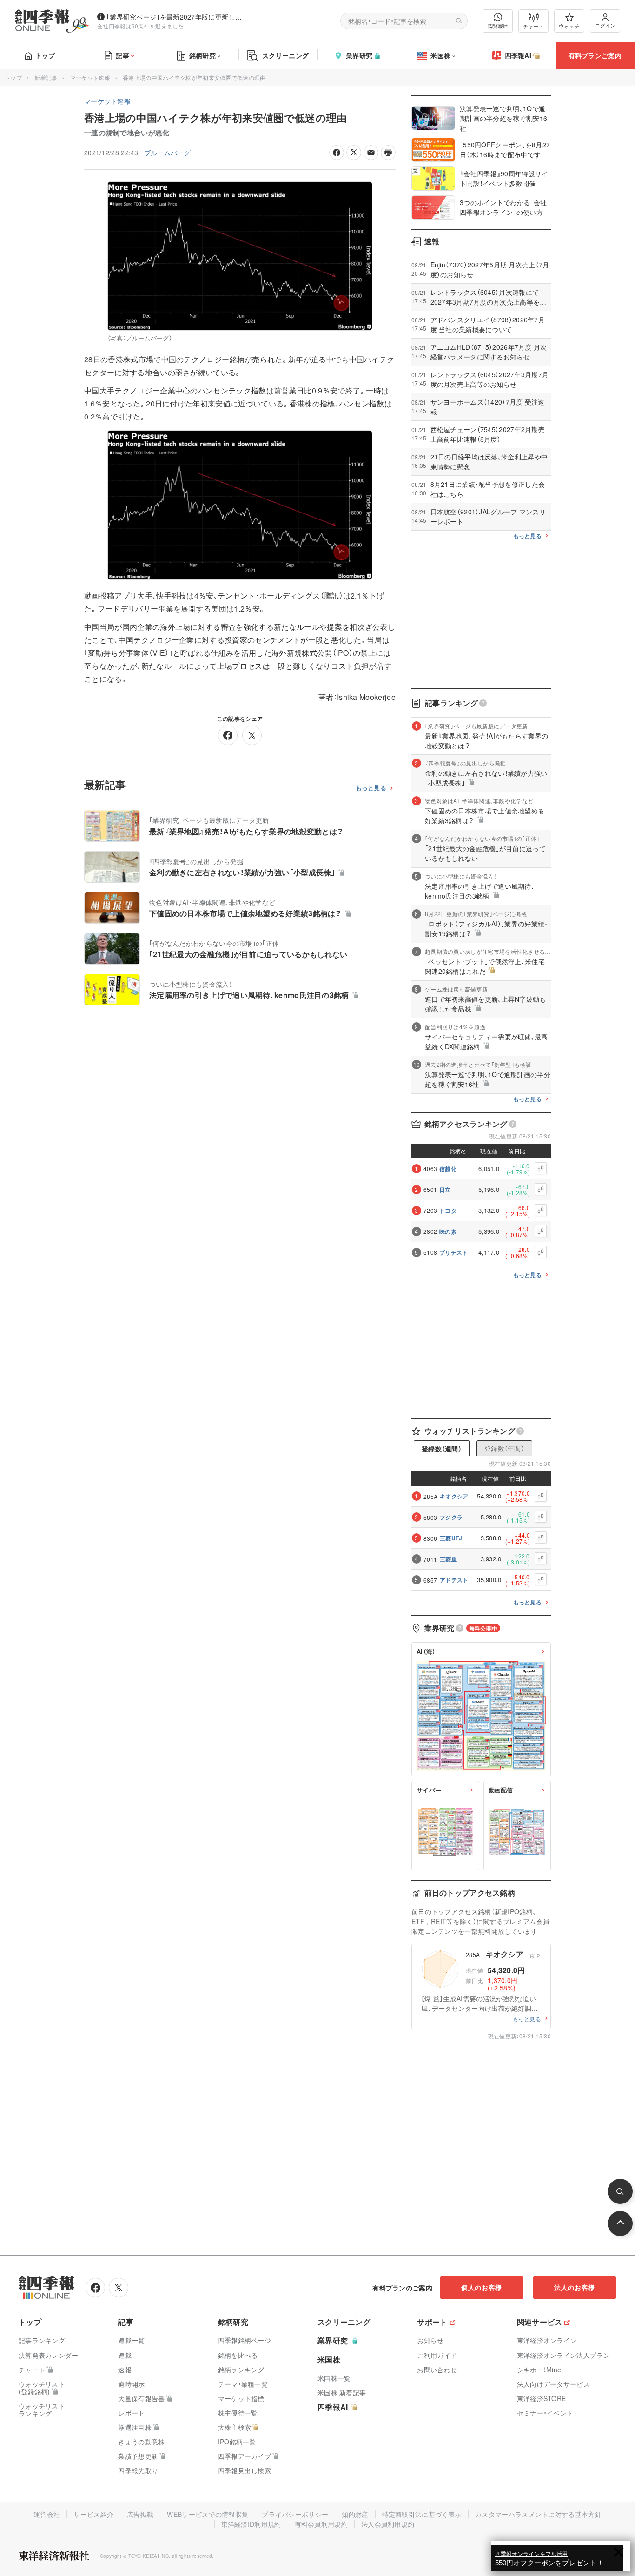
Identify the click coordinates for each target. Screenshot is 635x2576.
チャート (533, 26)
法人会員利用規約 (388, 2524)
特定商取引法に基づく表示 (422, 2514)
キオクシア (454, 1496)
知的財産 (355, 2514)
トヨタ (448, 1211)
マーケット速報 (90, 77)
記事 (122, 55)
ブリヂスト (454, 1252)
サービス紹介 (93, 2514)
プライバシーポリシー (295, 2514)
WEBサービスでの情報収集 (208, 2514)
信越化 (448, 1169)
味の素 (448, 1231)
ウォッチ (569, 26)
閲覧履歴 (498, 26)
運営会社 (47, 2514)
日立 (445, 1190)
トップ (45, 55)
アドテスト (454, 1580)
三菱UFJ (451, 1538)
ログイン (605, 25)
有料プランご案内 (595, 55)
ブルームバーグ (167, 153)
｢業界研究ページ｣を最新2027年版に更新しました (176, 17)
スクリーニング (285, 55)
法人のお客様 (575, 2287)
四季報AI (518, 55)
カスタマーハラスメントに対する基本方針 (538, 2514)
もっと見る (371, 788)
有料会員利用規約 (321, 2524)
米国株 (440, 55)
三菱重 (448, 1559)
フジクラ (451, 1517)
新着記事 (46, 77)
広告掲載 (140, 2514)
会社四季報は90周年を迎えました (141, 26)
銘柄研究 (202, 55)
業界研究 (359, 55)
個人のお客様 (482, 2287)
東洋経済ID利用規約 (251, 2524)
